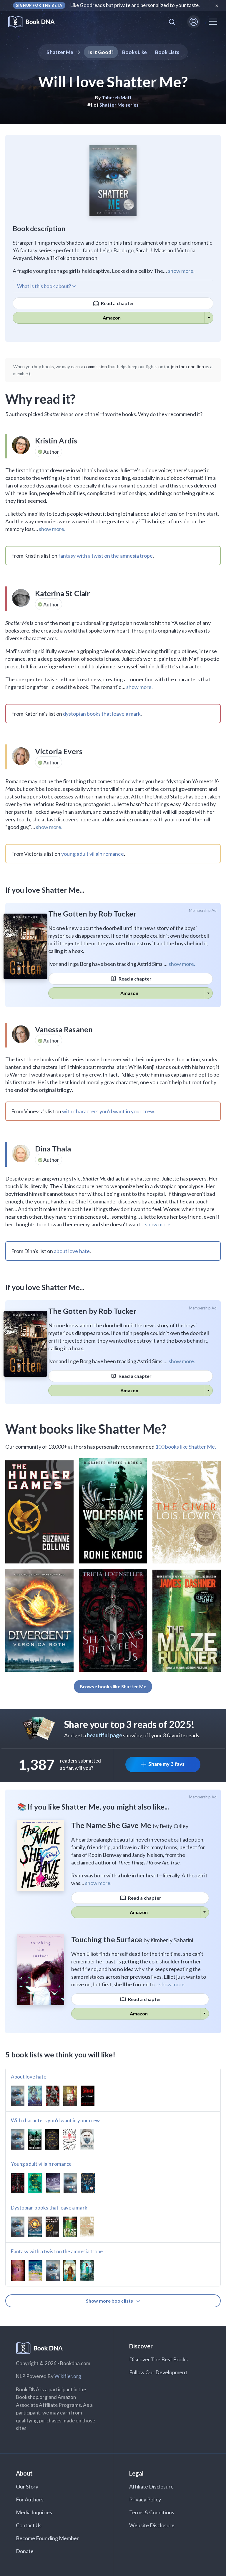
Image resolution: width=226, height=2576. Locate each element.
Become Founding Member (47, 2538)
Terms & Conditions (152, 2512)
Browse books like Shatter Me (113, 1686)
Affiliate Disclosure (152, 2486)
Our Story (27, 2486)
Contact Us (29, 2525)
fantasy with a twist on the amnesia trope (105, 556)
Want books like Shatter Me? (86, 1429)
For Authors (30, 2499)
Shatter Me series (119, 105)
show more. (181, 271)
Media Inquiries (34, 2512)
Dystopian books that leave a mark (49, 2208)
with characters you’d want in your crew (108, 1111)
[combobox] (172, 22)
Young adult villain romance (41, 2164)
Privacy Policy (145, 2499)
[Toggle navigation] (213, 22)
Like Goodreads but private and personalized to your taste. (135, 5)
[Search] (172, 22)
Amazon (112, 318)
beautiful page (104, 1735)
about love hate (72, 1251)
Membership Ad (203, 910)
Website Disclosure (152, 2525)
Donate (25, 2551)
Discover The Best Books (158, 2359)
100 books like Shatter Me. (186, 1447)
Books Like (135, 52)
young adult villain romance (92, 854)
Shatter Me (60, 52)
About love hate (29, 2077)
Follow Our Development (158, 2372)
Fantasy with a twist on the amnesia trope (57, 2251)
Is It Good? (101, 52)
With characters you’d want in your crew (55, 2120)
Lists (167, 52)
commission (96, 366)
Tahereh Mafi (117, 97)
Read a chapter (117, 303)
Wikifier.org (68, 2376)
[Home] (35, 22)
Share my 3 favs (166, 1764)
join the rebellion (187, 366)
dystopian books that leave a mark (102, 714)
